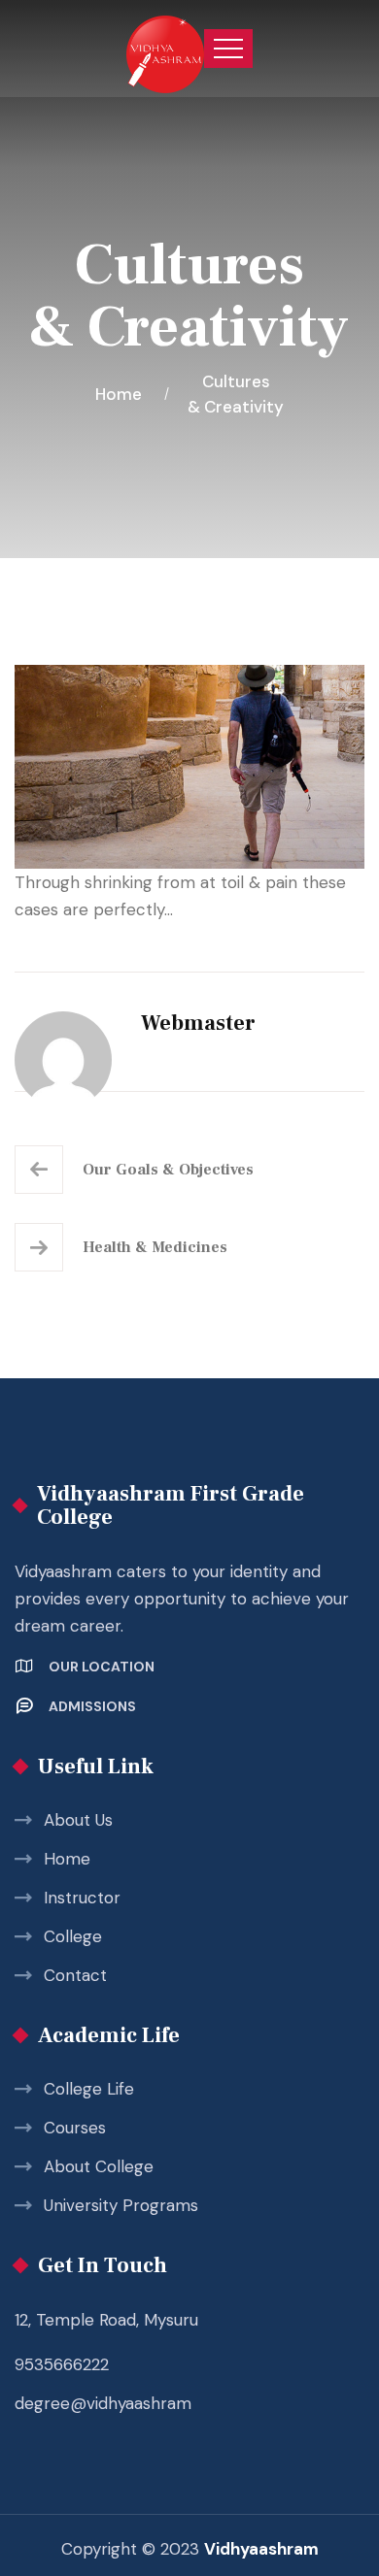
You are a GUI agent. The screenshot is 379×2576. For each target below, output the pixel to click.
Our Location (102, 1667)
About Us (78, 1820)
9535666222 (62, 2364)
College (73, 1936)
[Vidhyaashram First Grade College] (165, 49)
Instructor (82, 1898)
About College (99, 2166)
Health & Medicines (155, 1247)
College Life (89, 2089)
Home (122, 394)
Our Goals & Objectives (168, 1170)
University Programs (121, 2205)
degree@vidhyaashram (103, 2403)
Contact (75, 1975)
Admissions (92, 1706)
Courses (75, 2128)
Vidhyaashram (261, 2549)
